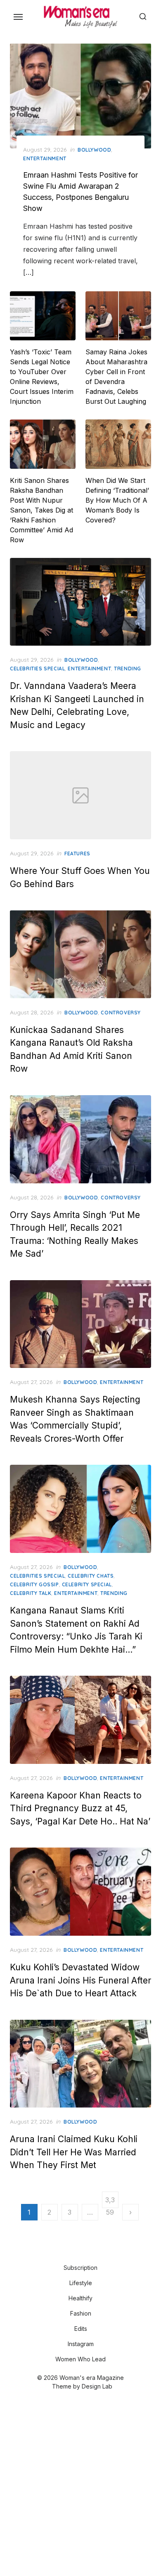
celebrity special (87, 1584)
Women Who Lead (80, 2359)
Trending (128, 669)
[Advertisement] (80, 2484)
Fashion (81, 2313)
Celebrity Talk (31, 1593)
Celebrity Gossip (34, 1584)
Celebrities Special (37, 669)
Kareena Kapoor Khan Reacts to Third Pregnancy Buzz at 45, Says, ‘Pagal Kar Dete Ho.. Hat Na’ (80, 1808)
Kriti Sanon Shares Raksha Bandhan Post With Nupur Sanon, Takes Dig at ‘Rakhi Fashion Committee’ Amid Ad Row (41, 510)
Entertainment (45, 158)
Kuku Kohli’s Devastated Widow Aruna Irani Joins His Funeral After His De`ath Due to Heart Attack (80, 1980)
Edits (81, 2329)
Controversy (121, 1013)
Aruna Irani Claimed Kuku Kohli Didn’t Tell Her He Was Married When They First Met (74, 2152)
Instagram (81, 2344)
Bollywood (94, 150)
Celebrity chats (91, 1576)
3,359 (110, 2202)
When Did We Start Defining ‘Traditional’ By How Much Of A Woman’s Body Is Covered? (117, 500)
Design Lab (97, 2386)
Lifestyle (81, 2283)
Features (77, 854)
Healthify (80, 2298)
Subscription (80, 2268)
